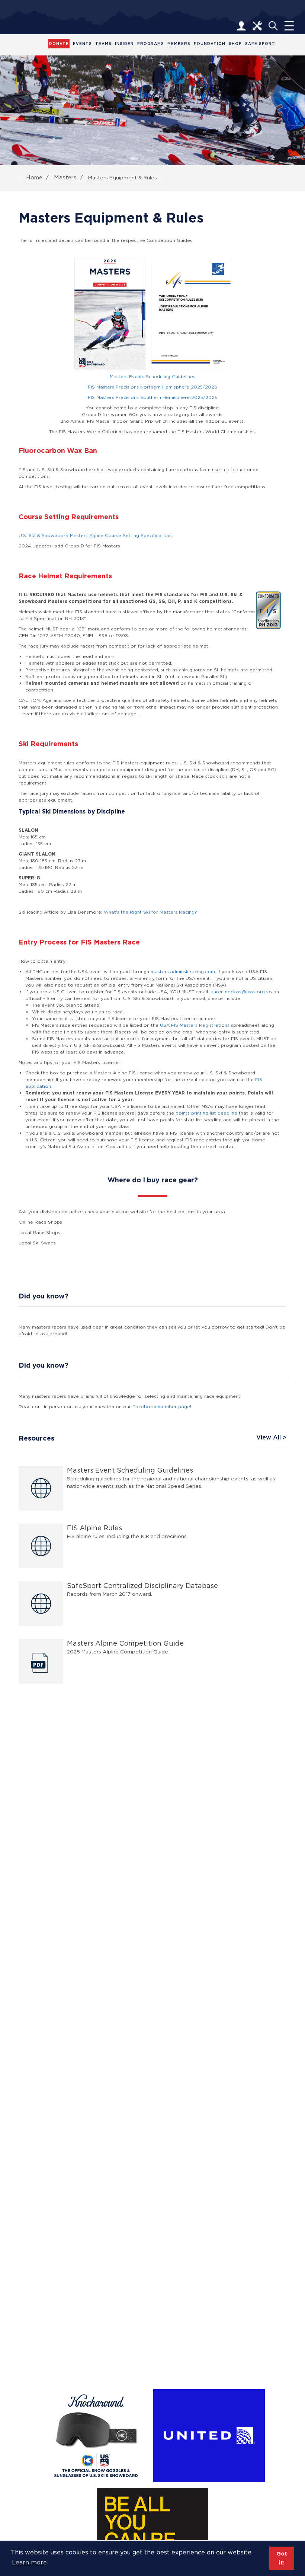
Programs (151, 44)
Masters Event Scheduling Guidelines (130, 1470)
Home (34, 177)
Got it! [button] (282, 2558)
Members (179, 44)
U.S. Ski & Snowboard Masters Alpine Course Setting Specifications (96, 535)
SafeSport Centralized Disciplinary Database (142, 1586)
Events (82, 44)
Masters (65, 177)
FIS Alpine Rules (94, 1528)
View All (269, 1438)
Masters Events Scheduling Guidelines (152, 376)
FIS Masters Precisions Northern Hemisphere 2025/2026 (152, 387)
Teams (103, 44)
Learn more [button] (29, 2562)
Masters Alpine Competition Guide (125, 1643)
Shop (235, 44)
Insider (124, 44)
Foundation (210, 44)
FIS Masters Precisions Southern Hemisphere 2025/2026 (153, 397)
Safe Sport (260, 44)
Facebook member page (161, 1407)
